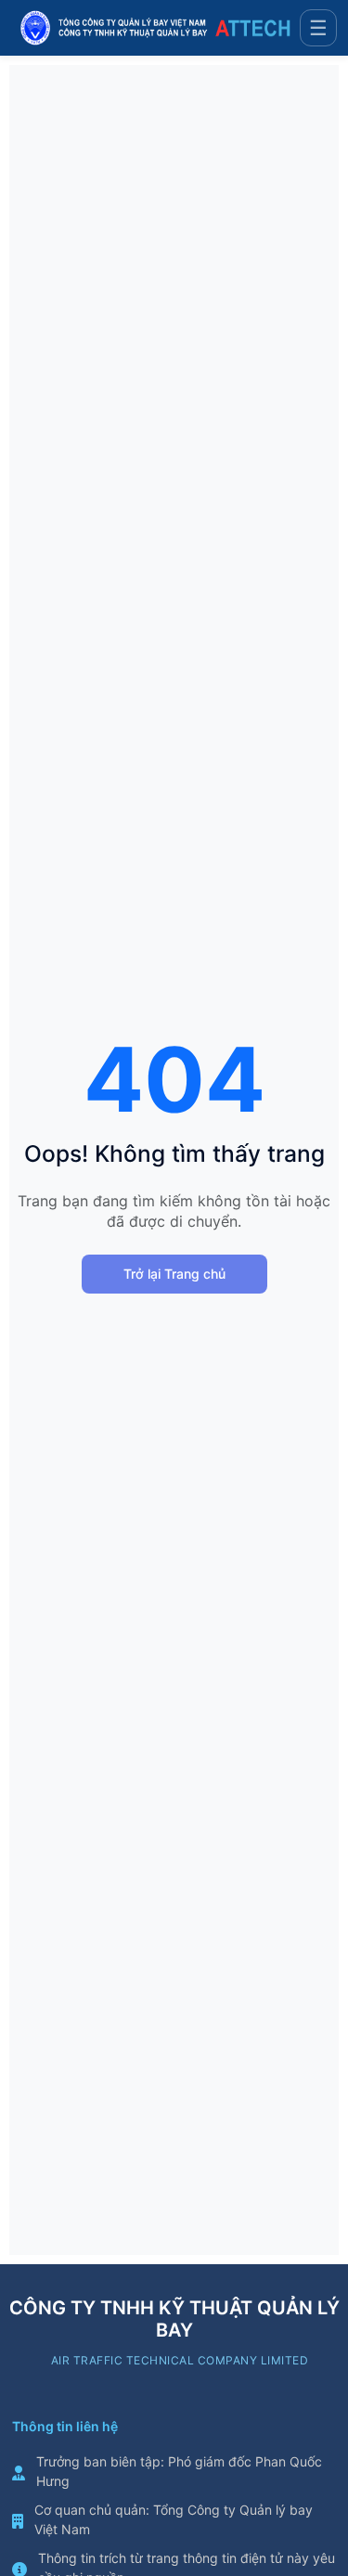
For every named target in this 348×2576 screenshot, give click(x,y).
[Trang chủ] (155, 28)
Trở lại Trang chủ (174, 1274)
